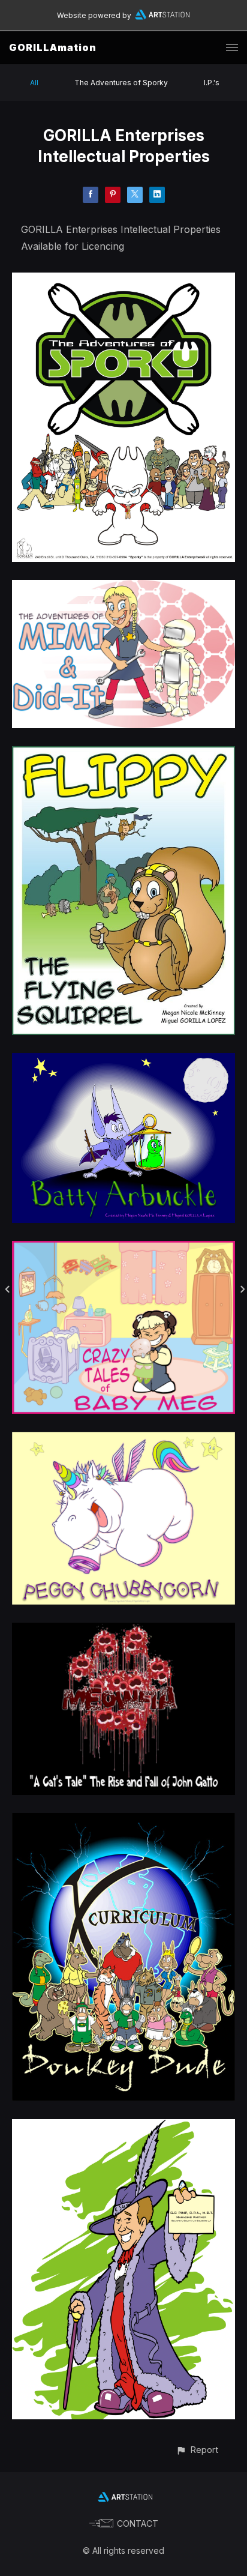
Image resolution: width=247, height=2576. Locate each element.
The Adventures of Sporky (121, 83)
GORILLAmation (53, 47)
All (34, 83)
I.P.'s (212, 83)
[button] (197, 2450)
